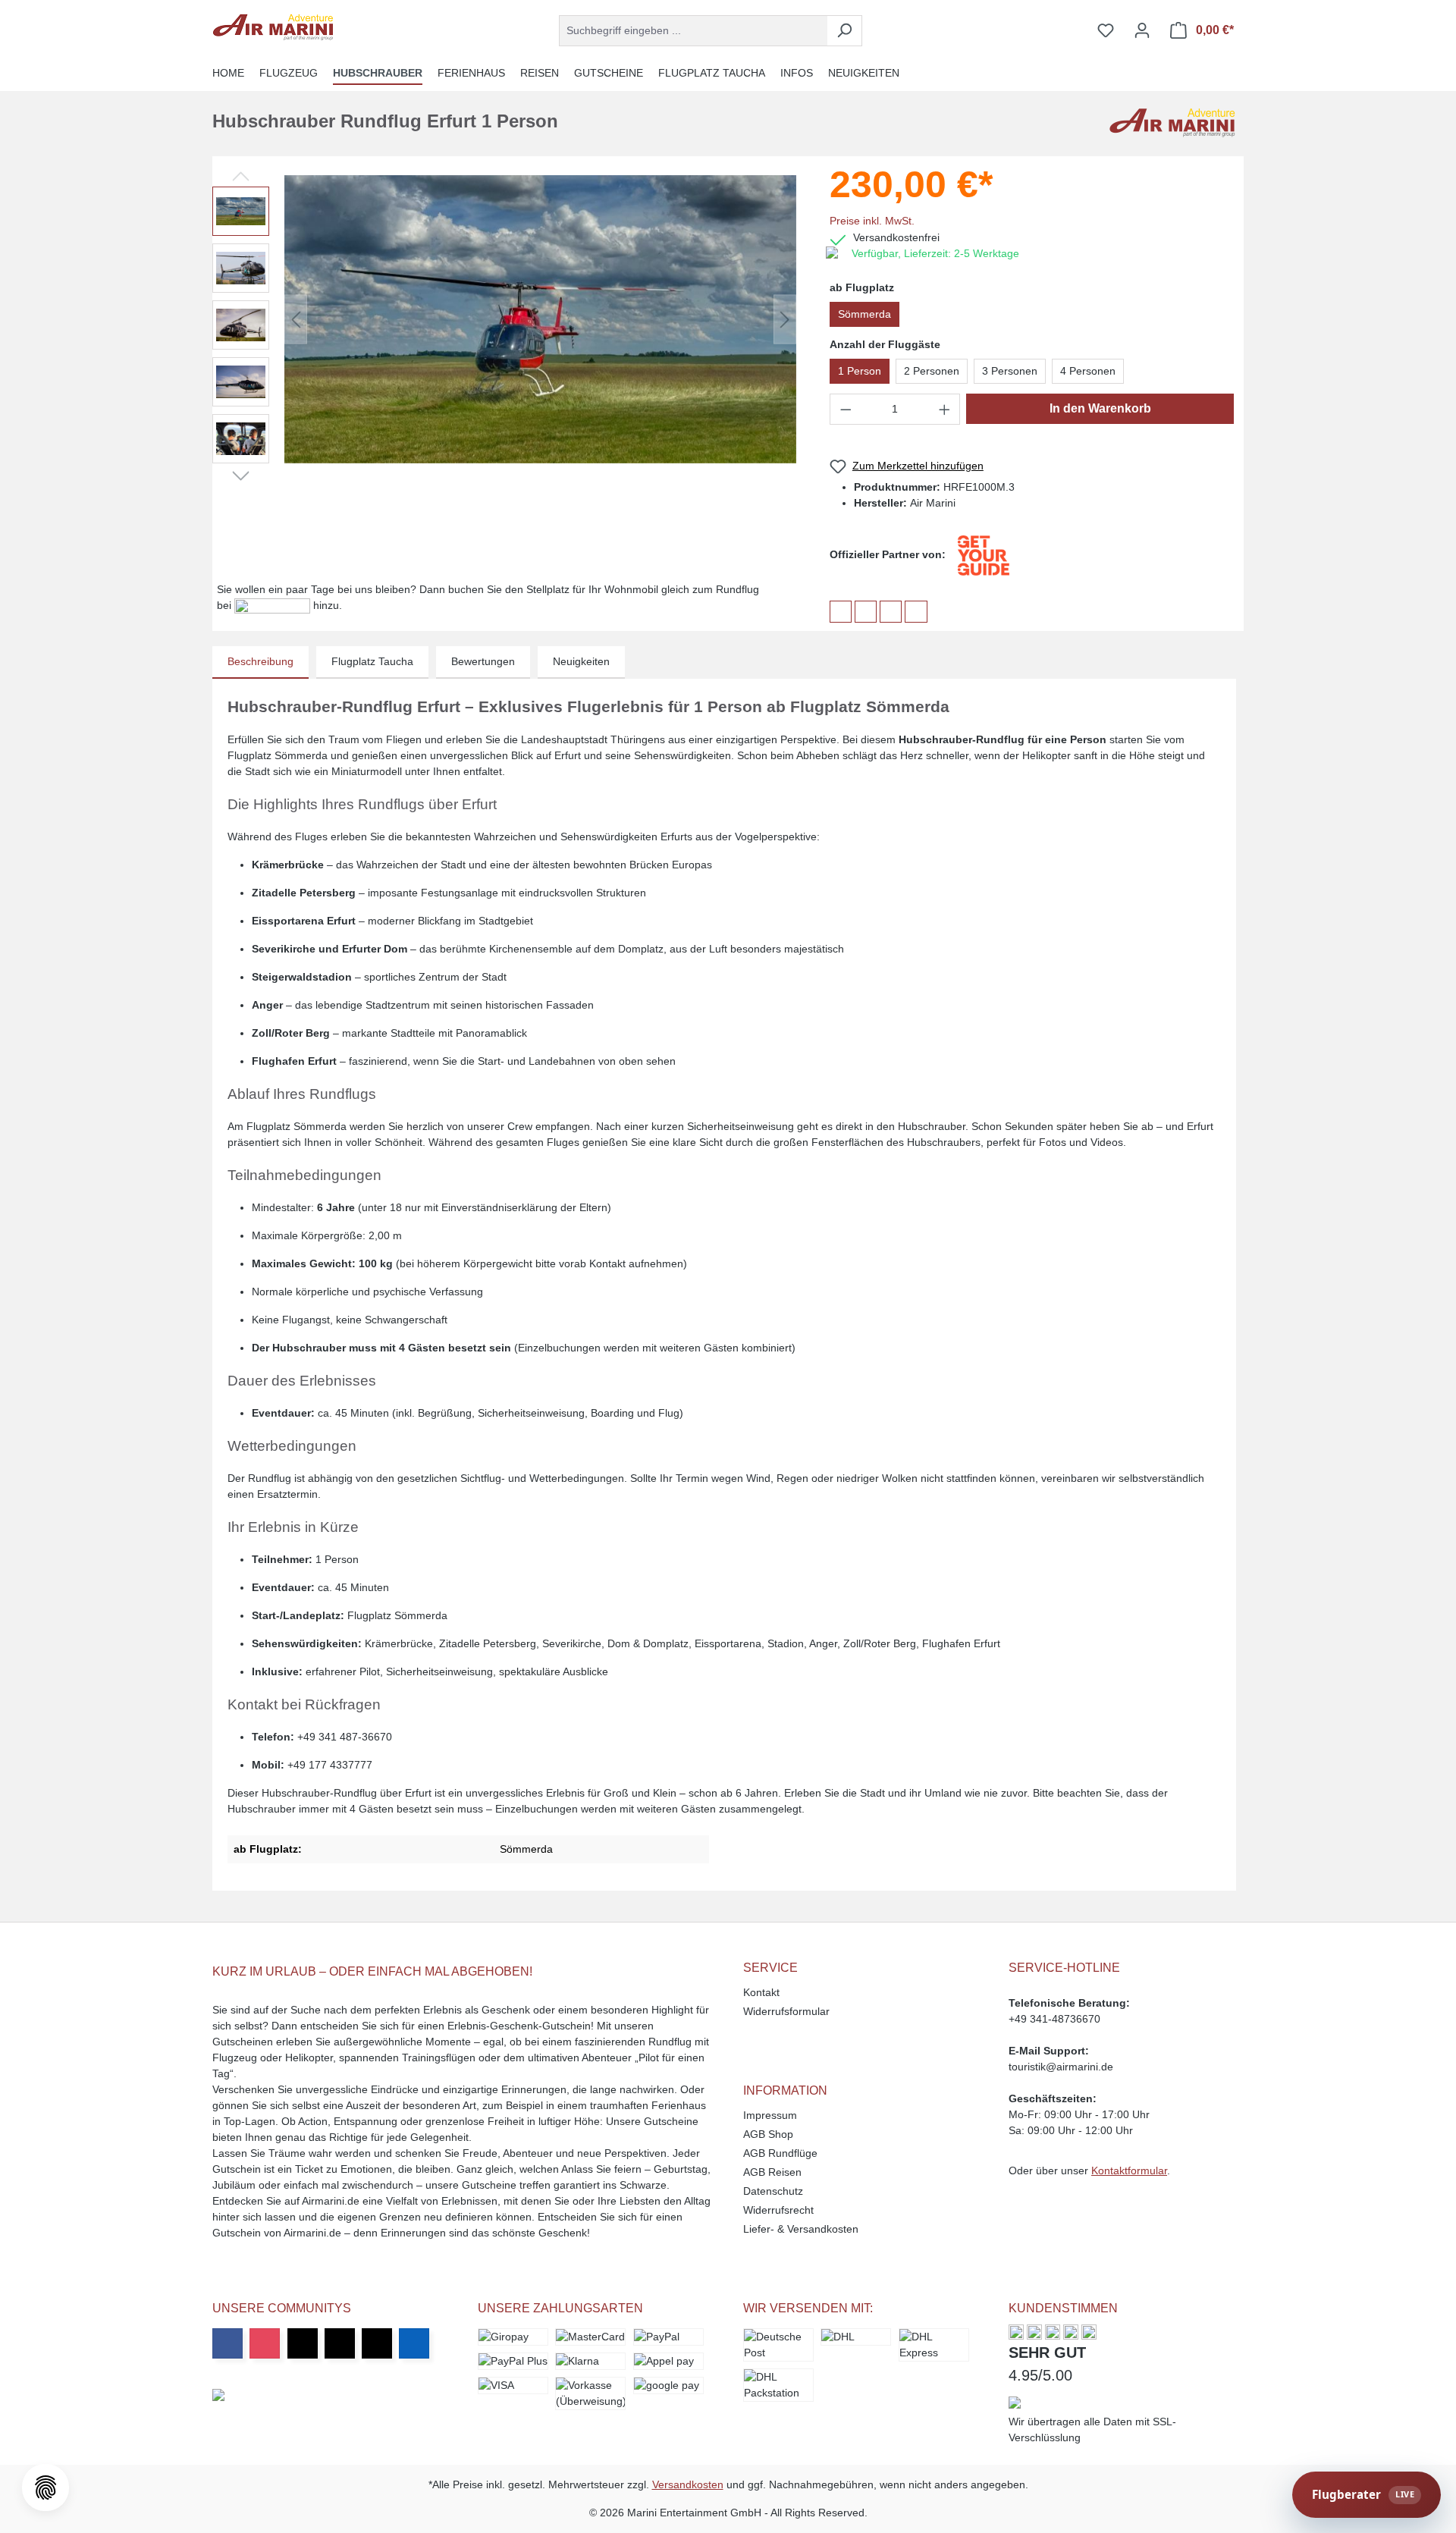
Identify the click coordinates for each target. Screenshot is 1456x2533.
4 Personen (1088, 371)
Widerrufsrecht (778, 2210)
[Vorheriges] (296, 320)
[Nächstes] (785, 320)
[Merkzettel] (1106, 30)
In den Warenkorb (1100, 408)
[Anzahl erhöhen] (945, 409)
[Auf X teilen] (866, 612)
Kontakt (761, 1992)
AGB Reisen (772, 2172)
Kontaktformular (1129, 2170)
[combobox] (693, 31)
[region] (505, 319)
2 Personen (932, 371)
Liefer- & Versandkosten (801, 2229)
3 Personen (1010, 371)
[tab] (260, 662)
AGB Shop (768, 2134)
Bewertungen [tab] (483, 661)
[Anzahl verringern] (846, 409)
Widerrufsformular (786, 2011)
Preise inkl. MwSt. (872, 221)
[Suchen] (844, 31)
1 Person (860, 371)
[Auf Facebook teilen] (841, 612)
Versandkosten (688, 2484)
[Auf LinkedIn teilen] (891, 612)
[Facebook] (227, 2343)
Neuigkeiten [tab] (581, 661)
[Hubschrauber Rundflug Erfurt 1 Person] (540, 319)
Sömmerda (864, 314)
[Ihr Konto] (1142, 30)
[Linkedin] (414, 2343)
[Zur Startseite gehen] (273, 27)
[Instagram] (265, 2343)
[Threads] (340, 2343)
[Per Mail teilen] (916, 612)
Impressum (770, 2115)
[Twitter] (303, 2343)
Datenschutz (773, 2191)
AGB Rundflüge (780, 2153)
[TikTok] (377, 2343)
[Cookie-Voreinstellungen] (45, 2487)
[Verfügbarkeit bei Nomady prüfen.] (274, 605)
